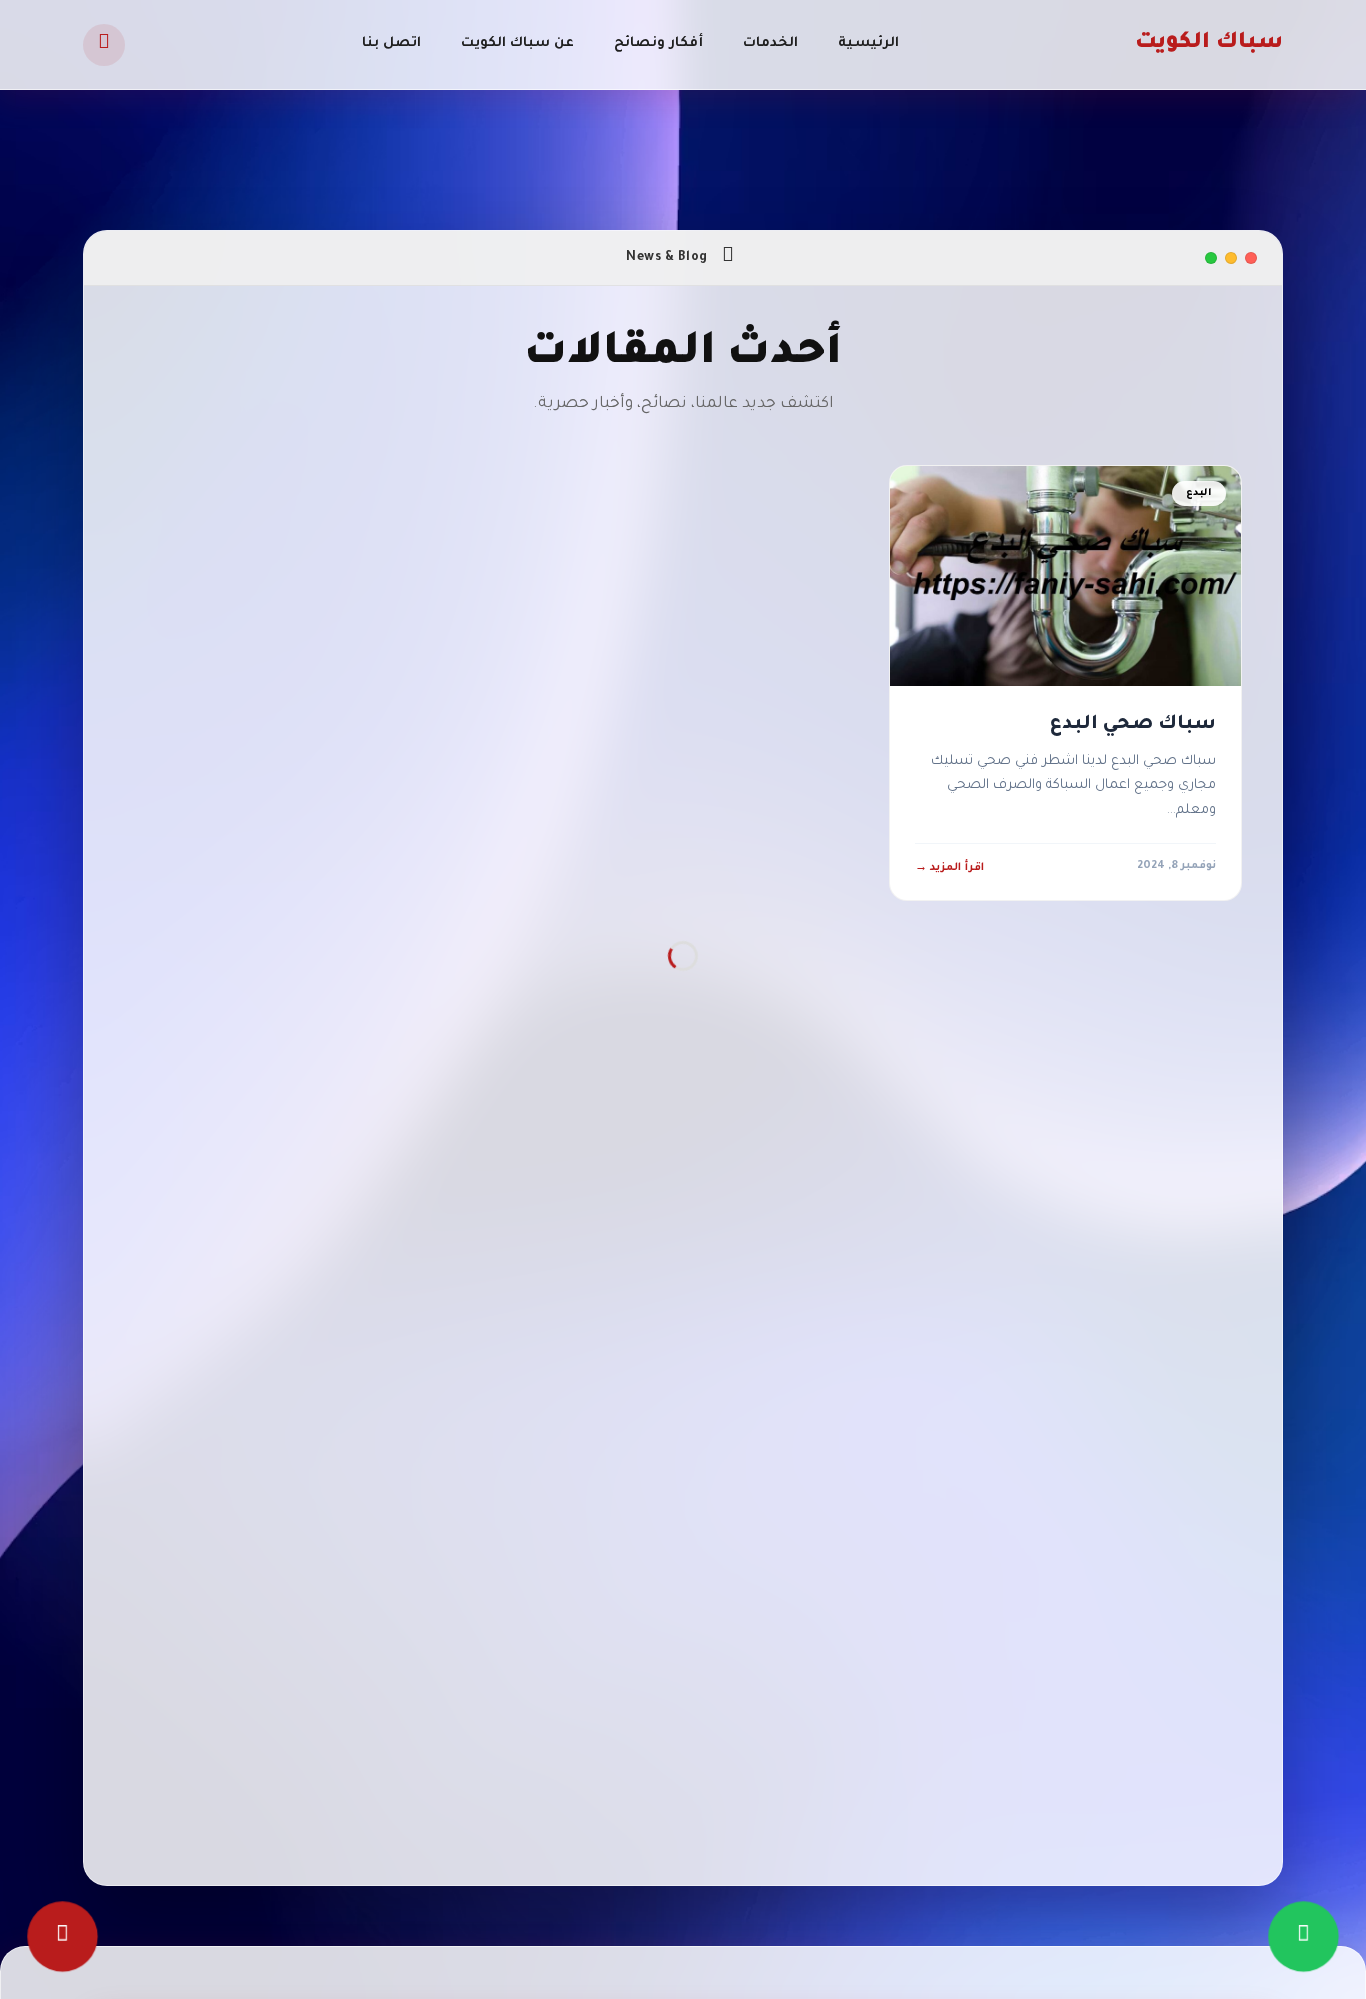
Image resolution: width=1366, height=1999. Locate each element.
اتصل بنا (391, 43)
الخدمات (770, 43)
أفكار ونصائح (658, 43)
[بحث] (104, 45)
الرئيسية (868, 43)
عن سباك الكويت (517, 43)
